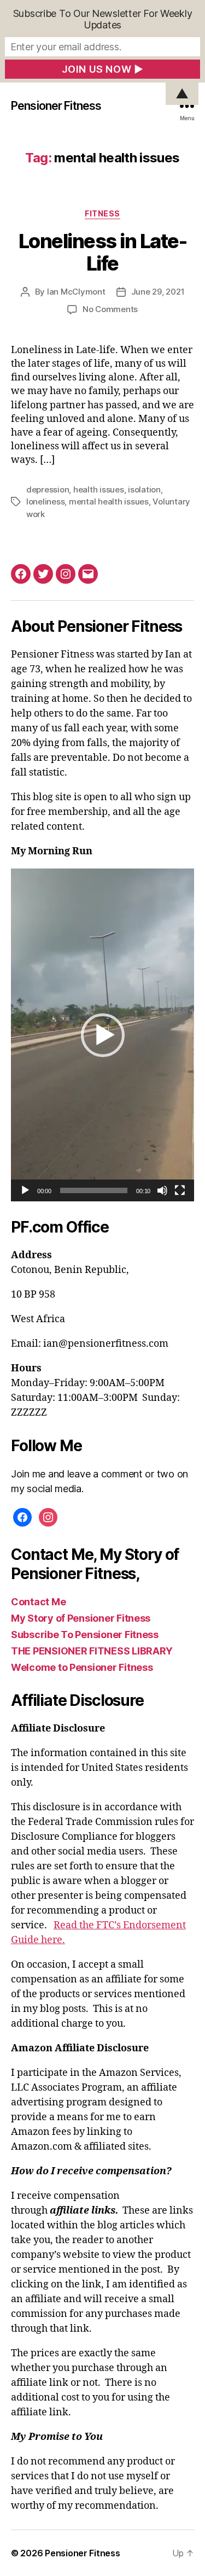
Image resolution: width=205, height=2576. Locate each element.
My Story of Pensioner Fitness (81, 1618)
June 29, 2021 (158, 292)
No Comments (110, 309)
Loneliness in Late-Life (103, 252)
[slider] (94, 1190)
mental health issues (109, 501)
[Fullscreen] (180, 1190)
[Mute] (162, 1190)
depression (48, 489)
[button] (103, 1035)
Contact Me (38, 1602)
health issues (99, 489)
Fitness (102, 213)
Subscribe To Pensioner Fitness (85, 1635)
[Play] (25, 1190)
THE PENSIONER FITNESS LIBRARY (92, 1651)
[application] (102, 1035)
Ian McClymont (76, 292)
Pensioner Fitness (56, 106)
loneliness (45, 501)
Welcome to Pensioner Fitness (82, 1667)
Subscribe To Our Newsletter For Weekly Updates (103, 19)
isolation (144, 489)
